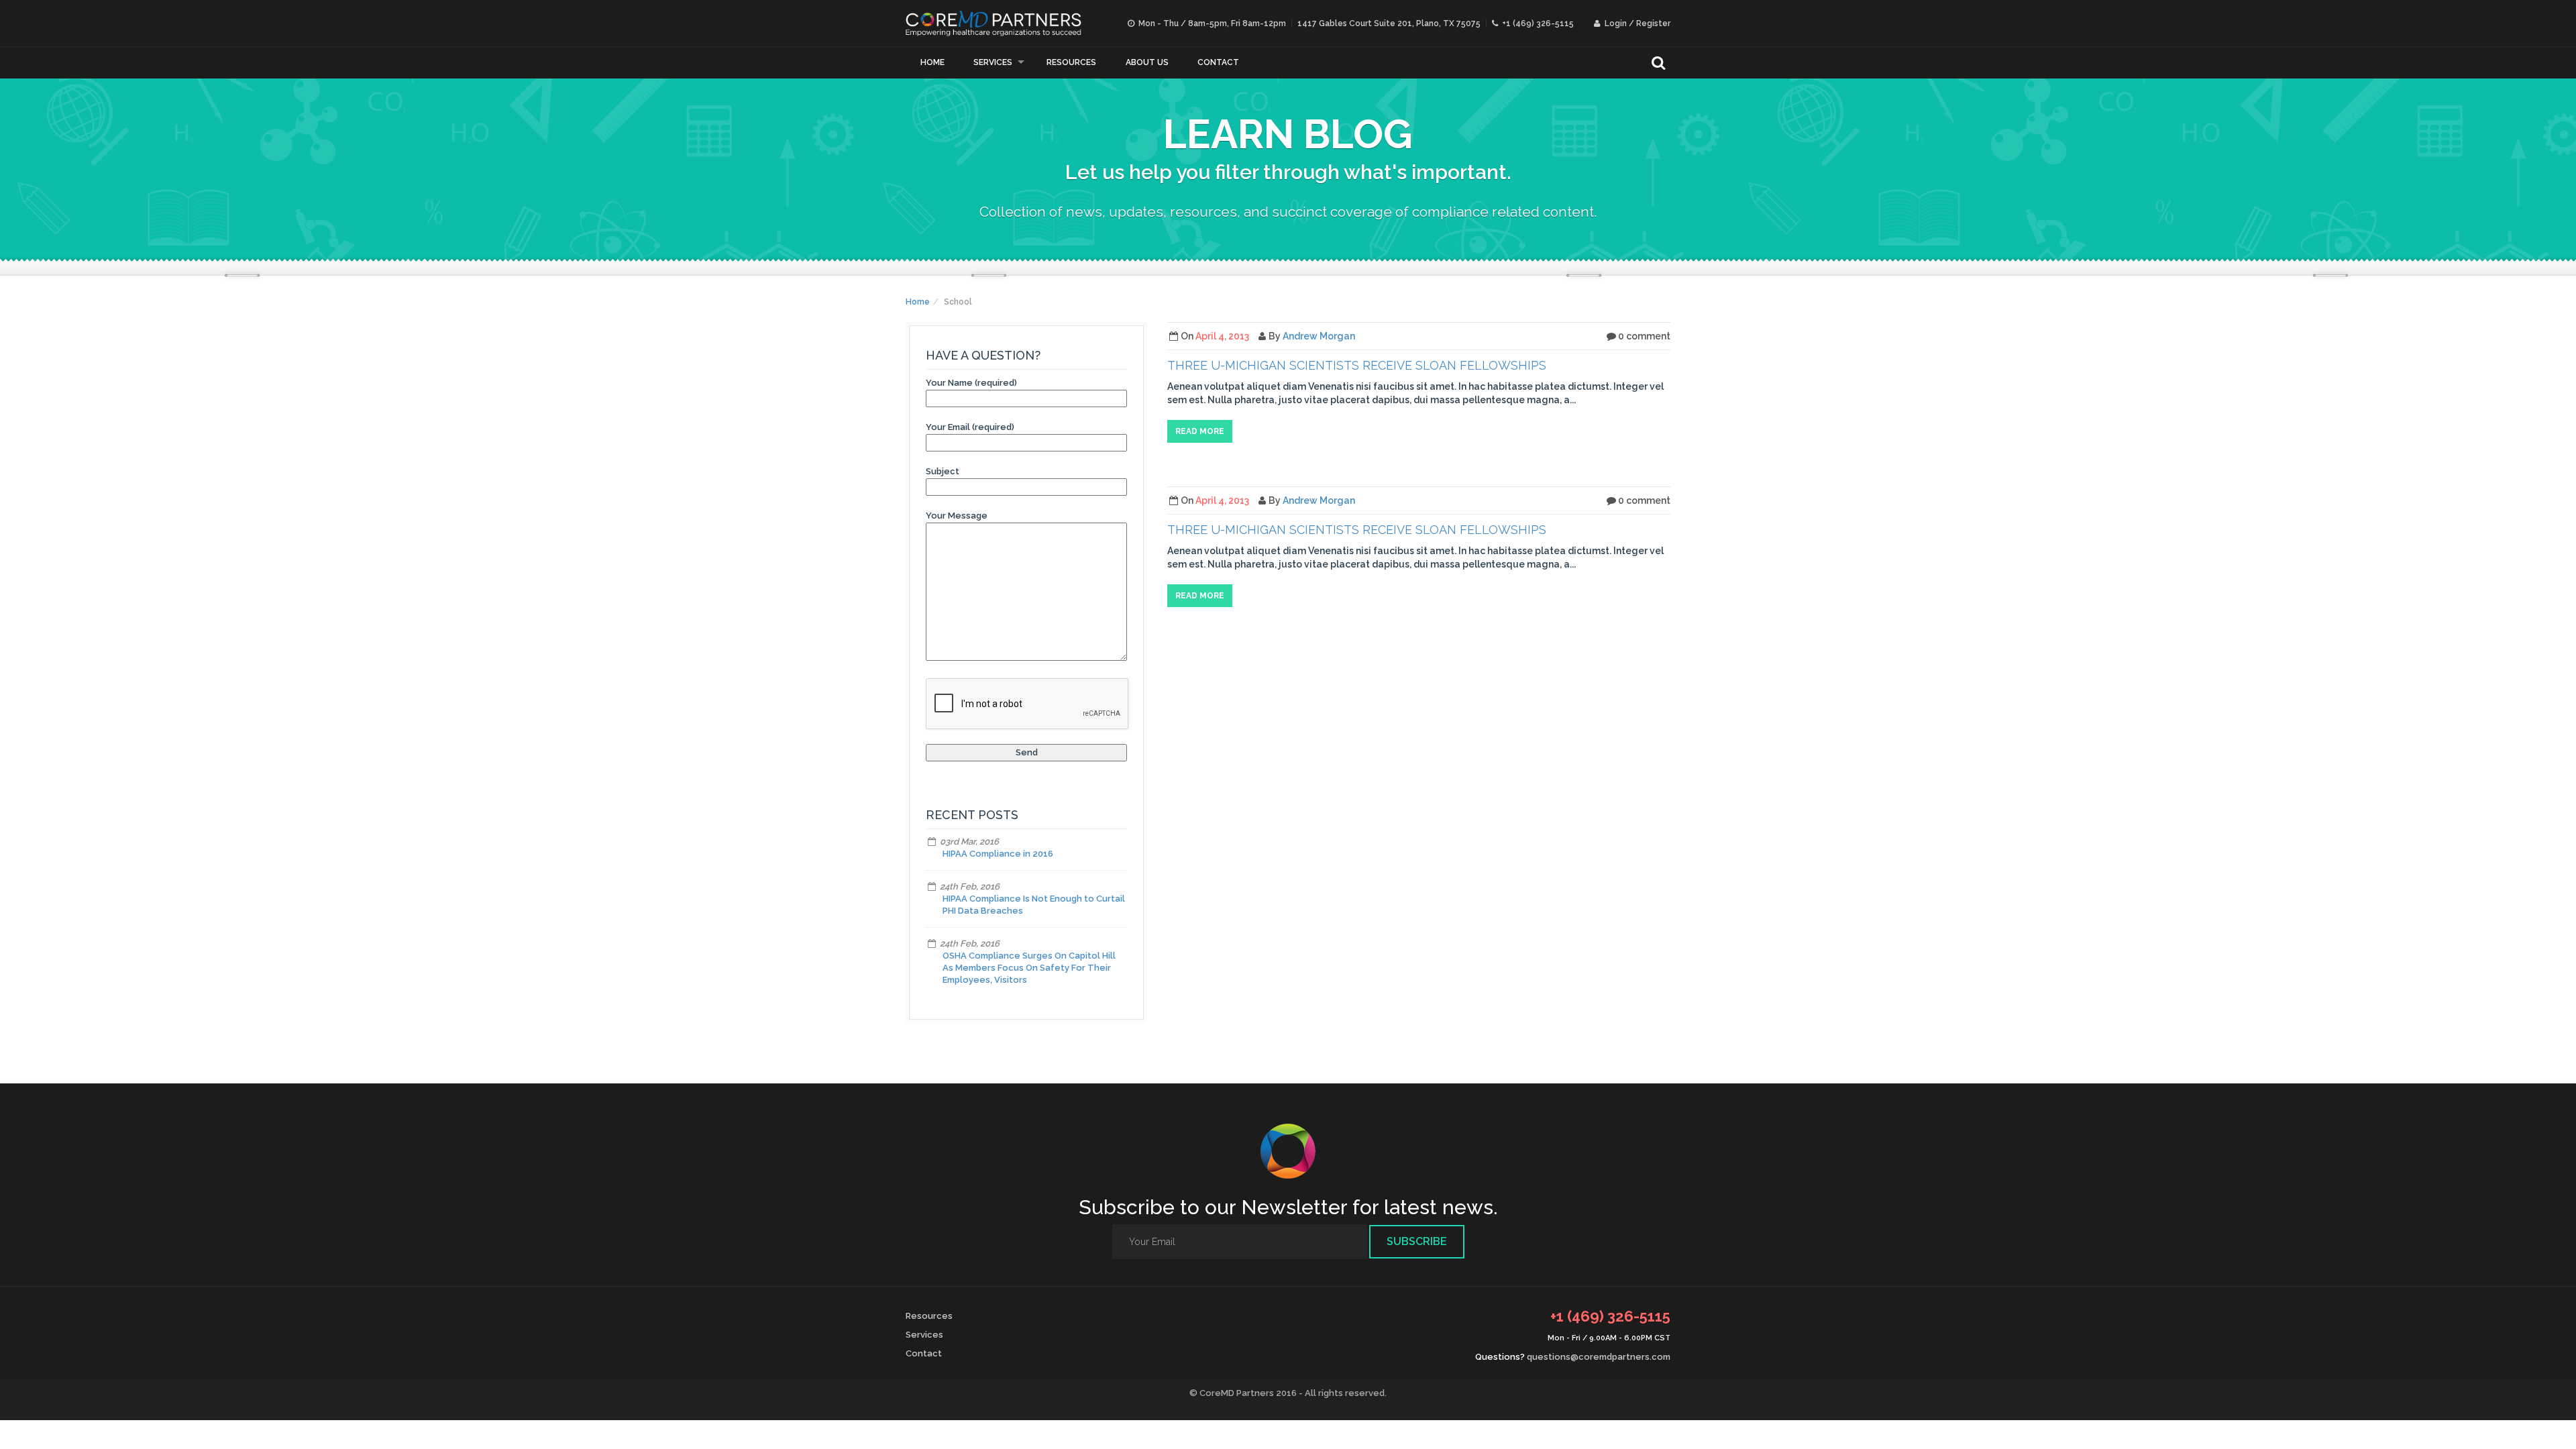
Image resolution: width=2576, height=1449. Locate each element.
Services (993, 62)
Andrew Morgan (1319, 336)
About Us (1147, 62)
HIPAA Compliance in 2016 (998, 854)
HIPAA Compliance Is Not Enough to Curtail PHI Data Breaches (1034, 905)
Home (932, 62)
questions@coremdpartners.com (1599, 1357)
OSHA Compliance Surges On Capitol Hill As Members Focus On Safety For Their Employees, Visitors (1029, 968)
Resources (1071, 62)
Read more (1200, 431)
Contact (1218, 62)
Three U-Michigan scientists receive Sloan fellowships (1357, 365)
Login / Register (1636, 23)
